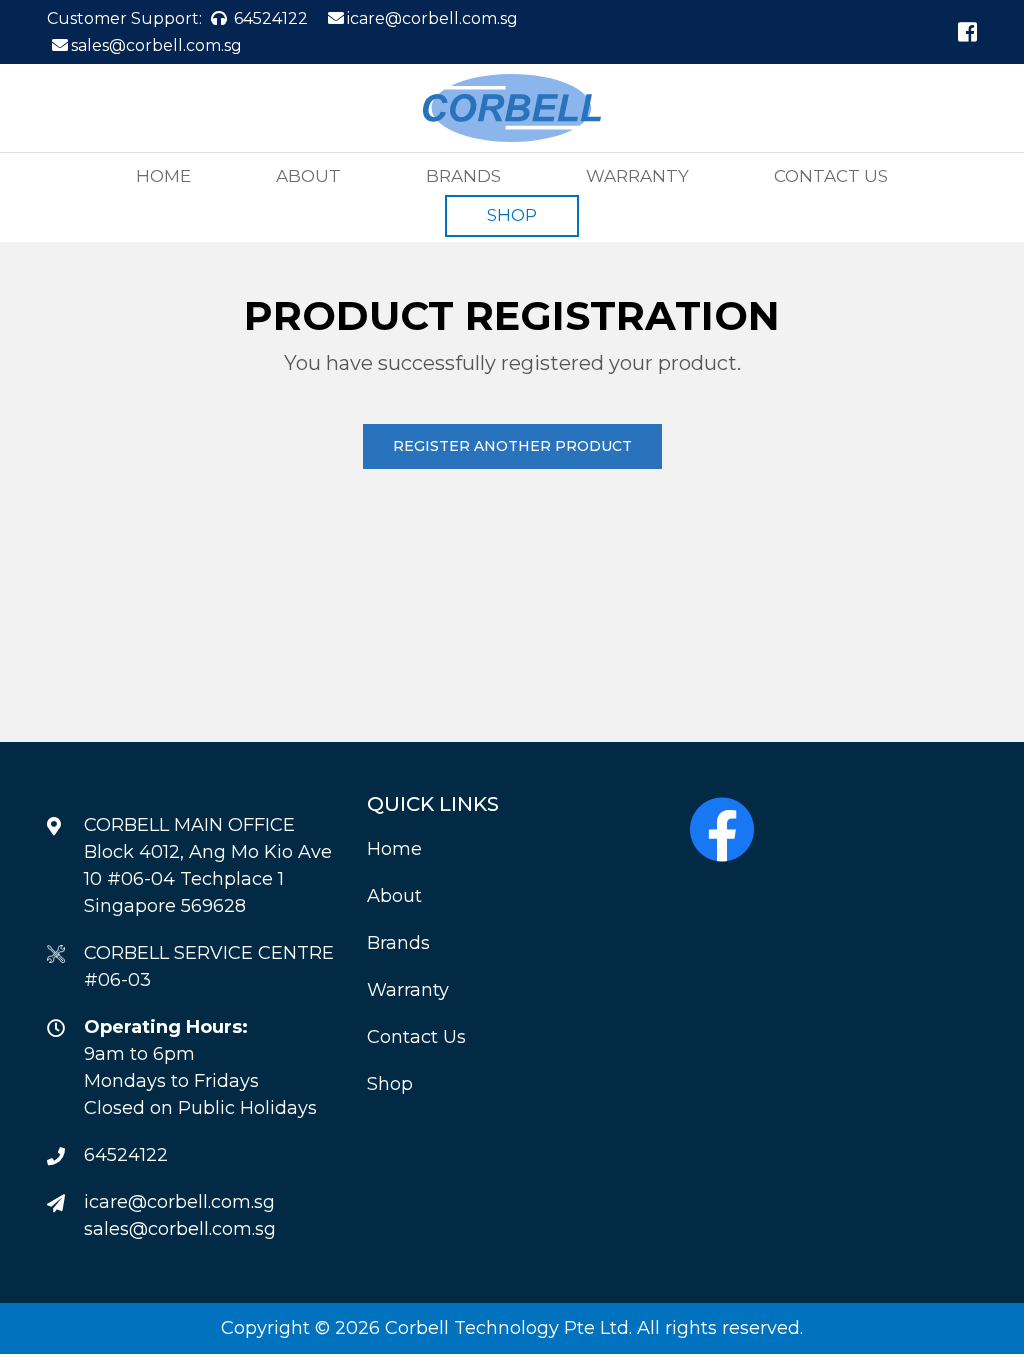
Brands (463, 176)
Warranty (637, 176)
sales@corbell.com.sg (156, 45)
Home (163, 176)
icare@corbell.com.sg (432, 18)
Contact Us (831, 176)
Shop (512, 215)
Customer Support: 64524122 (177, 18)
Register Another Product (512, 446)
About (308, 176)
